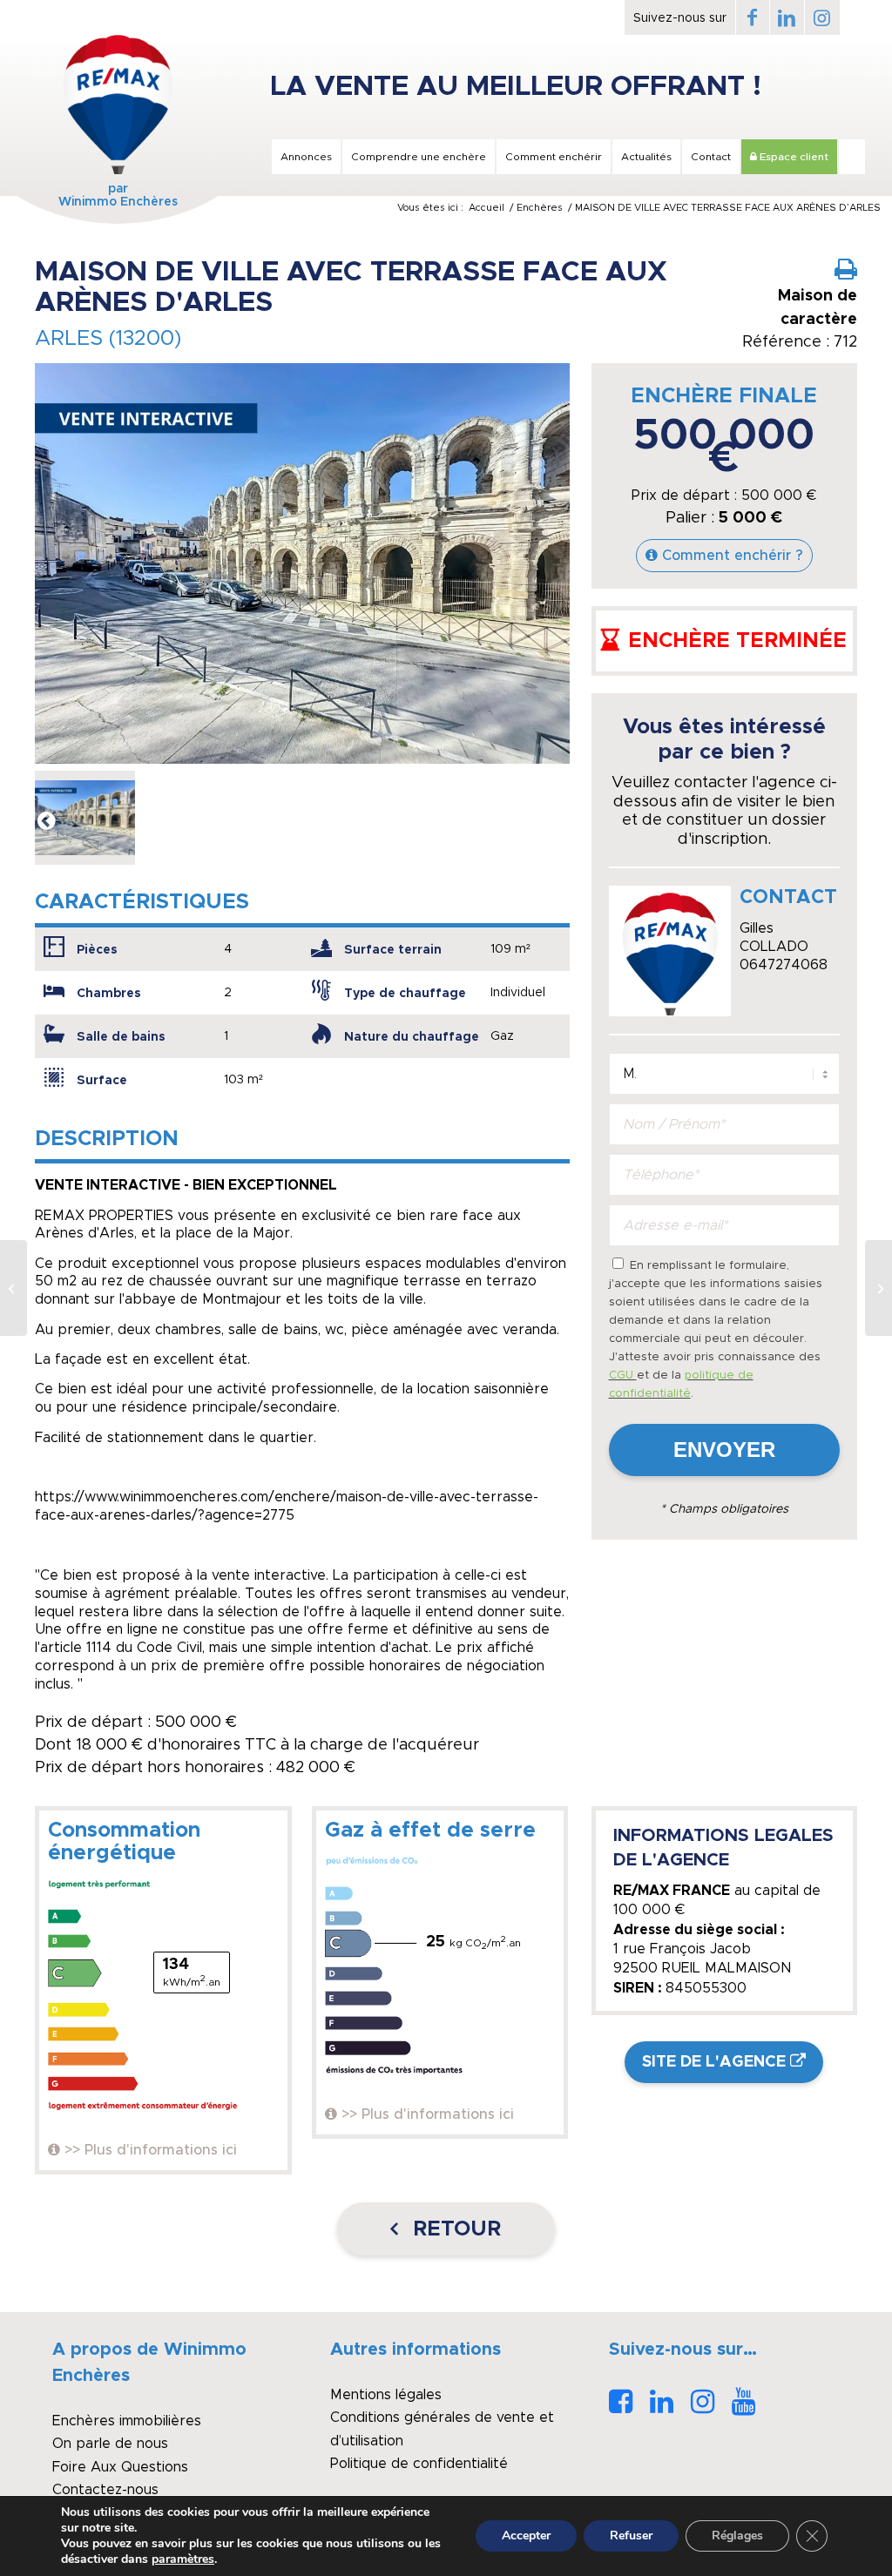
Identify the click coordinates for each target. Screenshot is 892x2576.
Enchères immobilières (127, 2421)
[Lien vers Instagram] (822, 17)
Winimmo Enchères (118, 202)
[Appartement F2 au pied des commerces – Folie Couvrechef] (878, 1288)
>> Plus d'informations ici (151, 2150)
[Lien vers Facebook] (753, 17)
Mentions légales (386, 2395)
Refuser (631, 2536)
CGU (623, 1376)
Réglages (737, 2536)
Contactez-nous (105, 2490)
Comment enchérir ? (733, 556)
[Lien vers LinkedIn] (787, 17)
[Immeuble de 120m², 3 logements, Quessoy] (14, 1288)
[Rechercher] (851, 157)
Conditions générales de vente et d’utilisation (442, 2429)
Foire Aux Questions (120, 2467)
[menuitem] (305, 157)
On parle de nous (110, 2444)
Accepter (526, 2536)
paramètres (183, 2559)
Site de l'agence (714, 2062)
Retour (454, 2229)
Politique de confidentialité (419, 2464)
